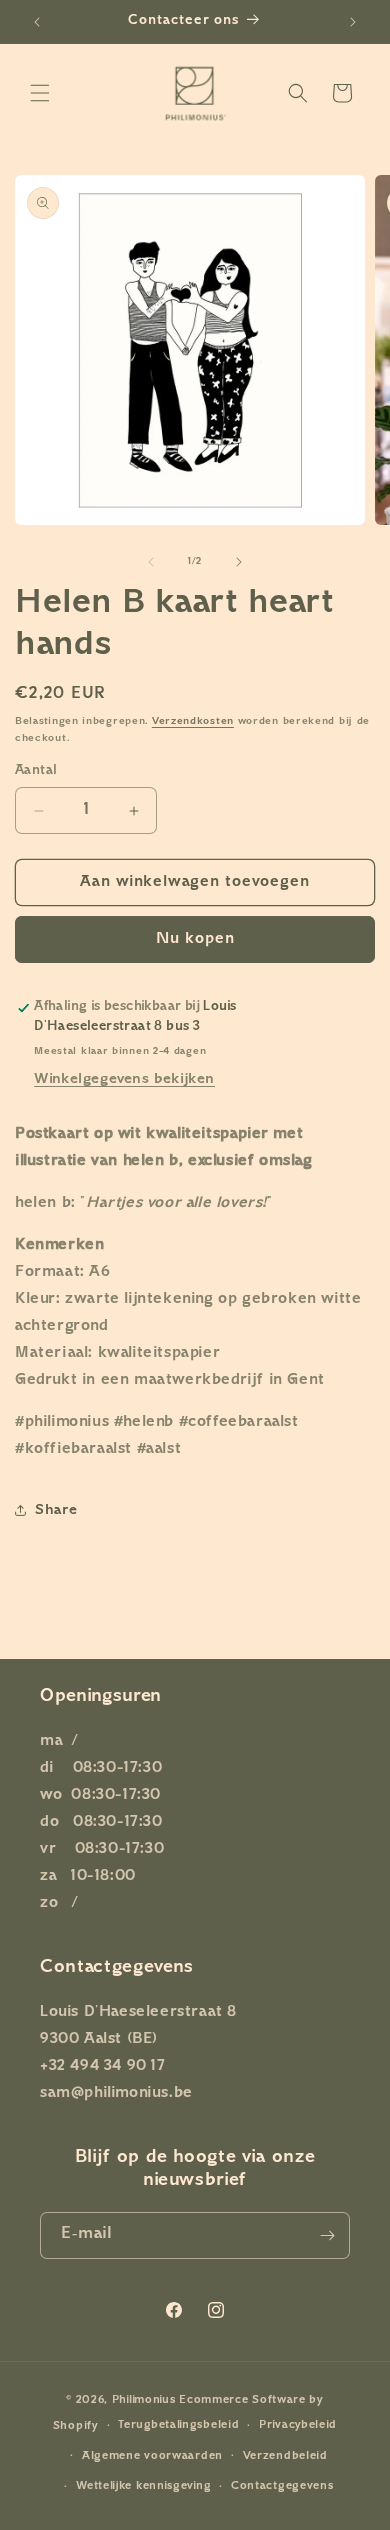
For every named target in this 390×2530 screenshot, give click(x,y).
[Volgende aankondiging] (353, 22)
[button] (40, 93)
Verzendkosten (193, 721)
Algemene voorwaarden (152, 2456)
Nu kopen (195, 939)
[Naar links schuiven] (151, 562)
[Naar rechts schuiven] (239, 562)
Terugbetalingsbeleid (178, 2425)
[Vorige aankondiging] (37, 22)
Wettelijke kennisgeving (143, 2486)
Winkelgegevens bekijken (124, 1079)
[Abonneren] (327, 2235)
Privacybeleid (298, 2425)
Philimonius (144, 2400)
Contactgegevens (282, 2486)
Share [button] (56, 1510)
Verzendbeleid (285, 2456)
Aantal (36, 771)
